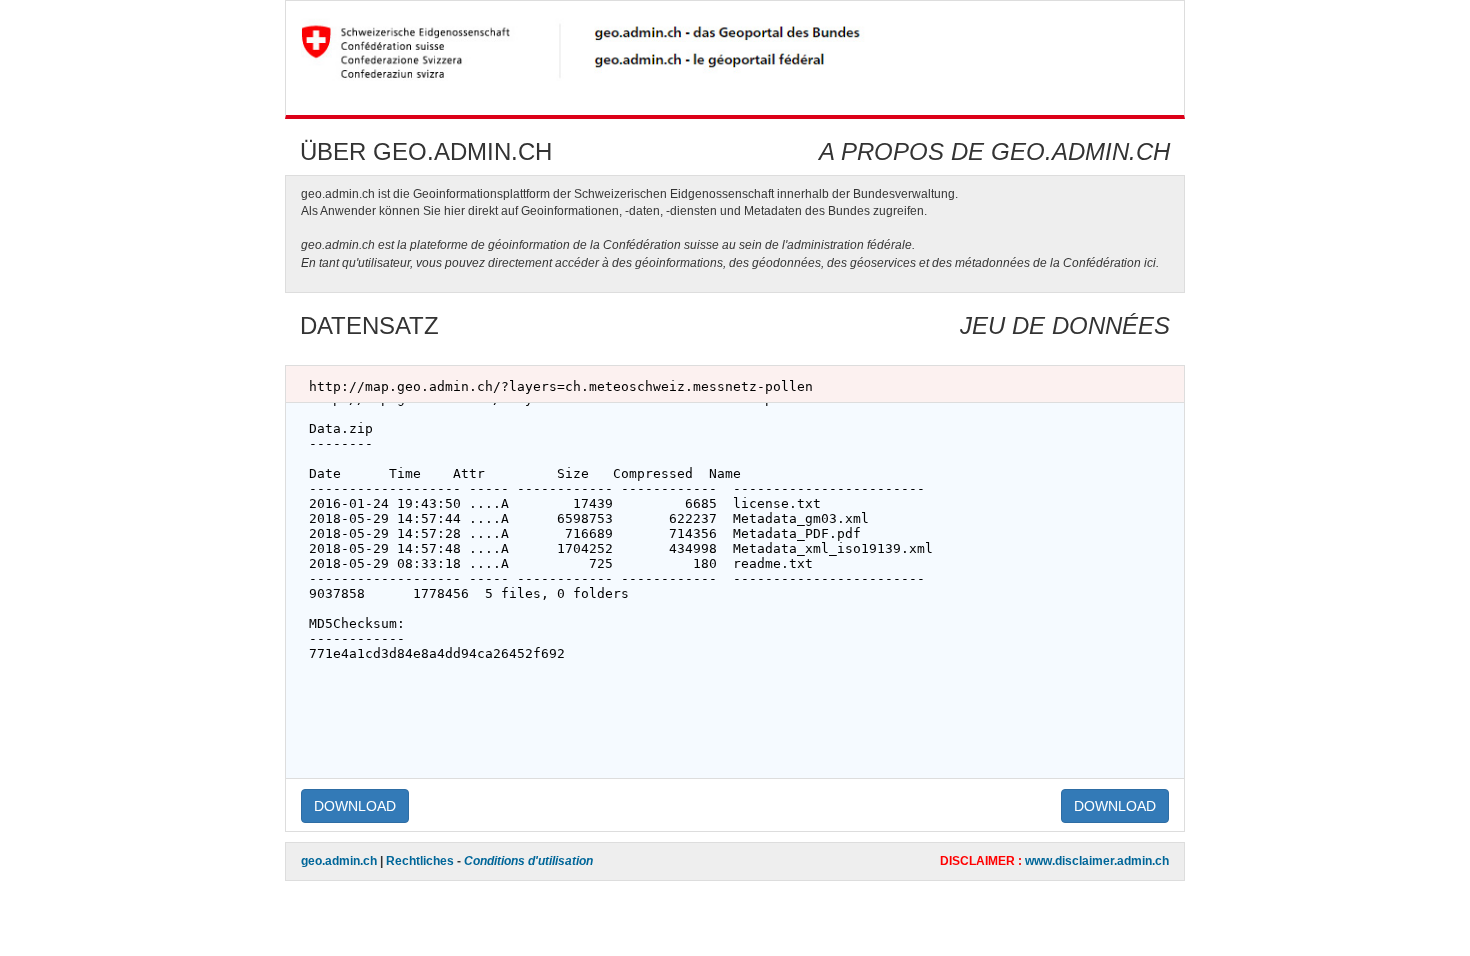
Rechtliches (420, 861)
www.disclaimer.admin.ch (1097, 861)
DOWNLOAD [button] (355, 806)
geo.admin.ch (339, 861)
